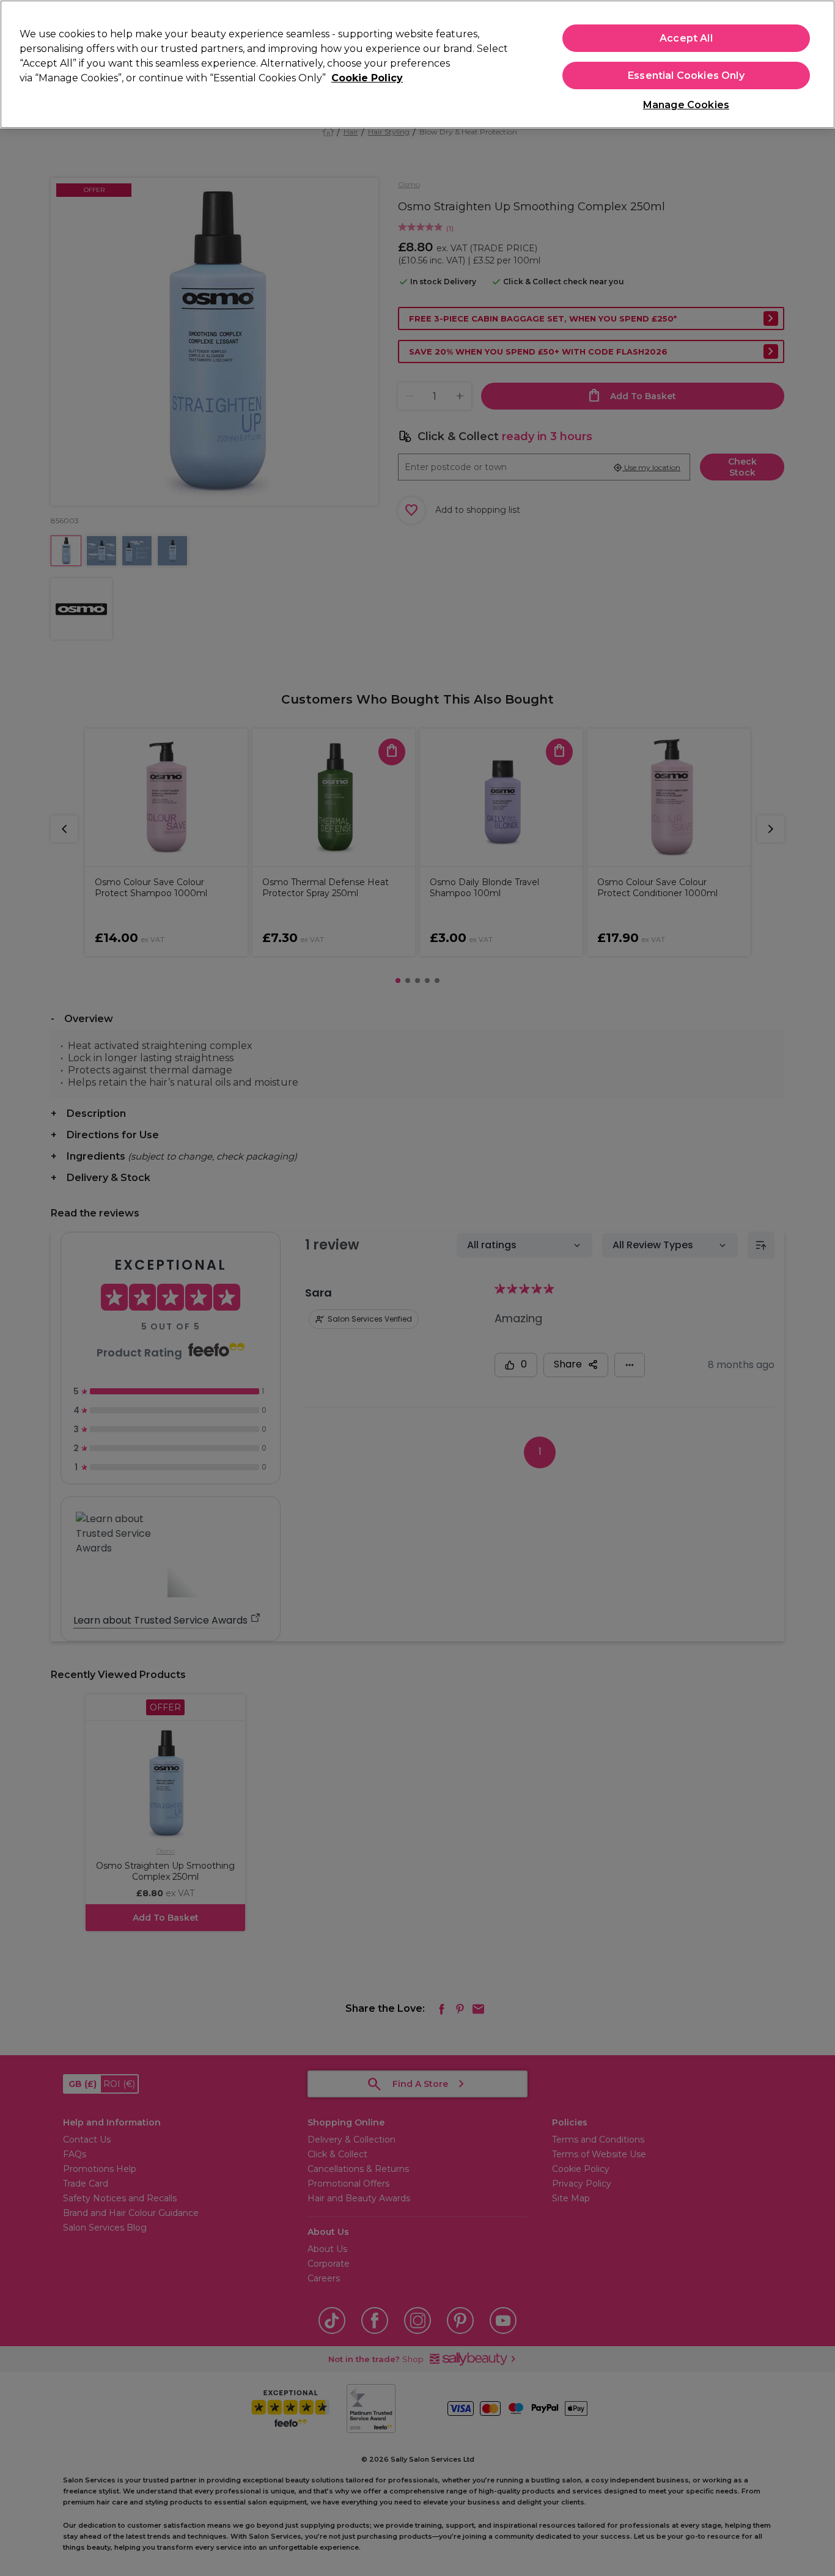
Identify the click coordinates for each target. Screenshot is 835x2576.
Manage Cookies (686, 105)
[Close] (815, 63)
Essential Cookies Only (686, 75)
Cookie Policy (367, 78)
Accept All (686, 38)
